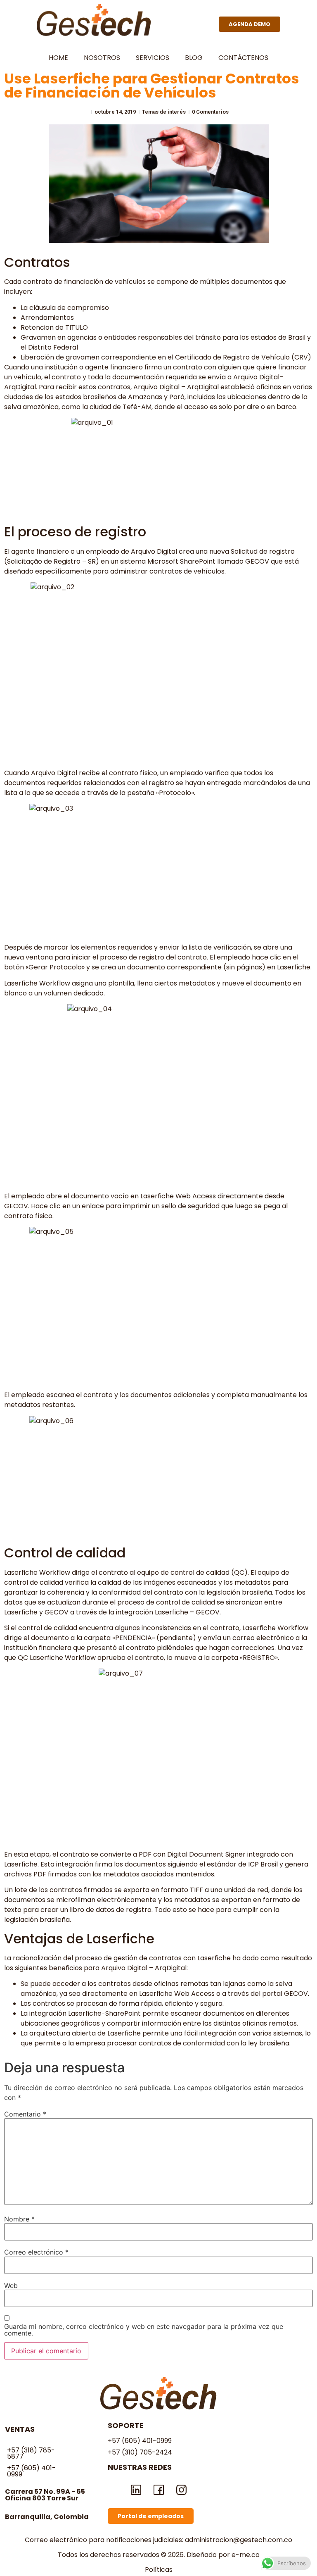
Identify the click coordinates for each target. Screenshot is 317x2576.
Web (11, 2286)
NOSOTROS (102, 58)
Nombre (19, 2219)
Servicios (153, 58)
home (58, 58)
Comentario (25, 2114)
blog (194, 58)
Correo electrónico (36, 2252)
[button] (250, 24)
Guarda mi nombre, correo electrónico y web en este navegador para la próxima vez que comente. (144, 2330)
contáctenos (243, 58)
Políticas (159, 2570)
